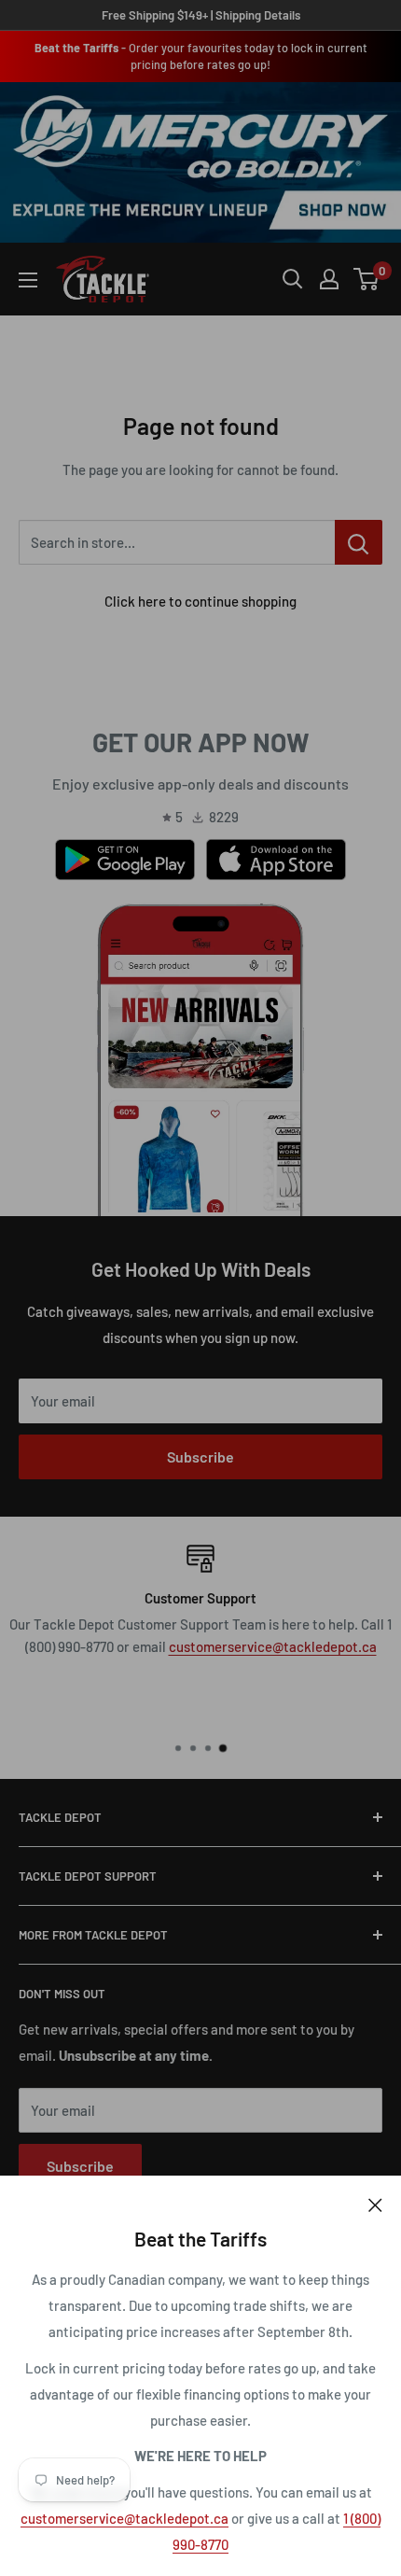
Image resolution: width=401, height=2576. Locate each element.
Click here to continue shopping (200, 601)
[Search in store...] (359, 542)
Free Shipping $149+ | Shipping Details (201, 15)
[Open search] (293, 279)
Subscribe (200, 1456)
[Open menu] (28, 280)
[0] (367, 279)
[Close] (375, 2204)
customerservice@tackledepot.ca (124, 2518)
